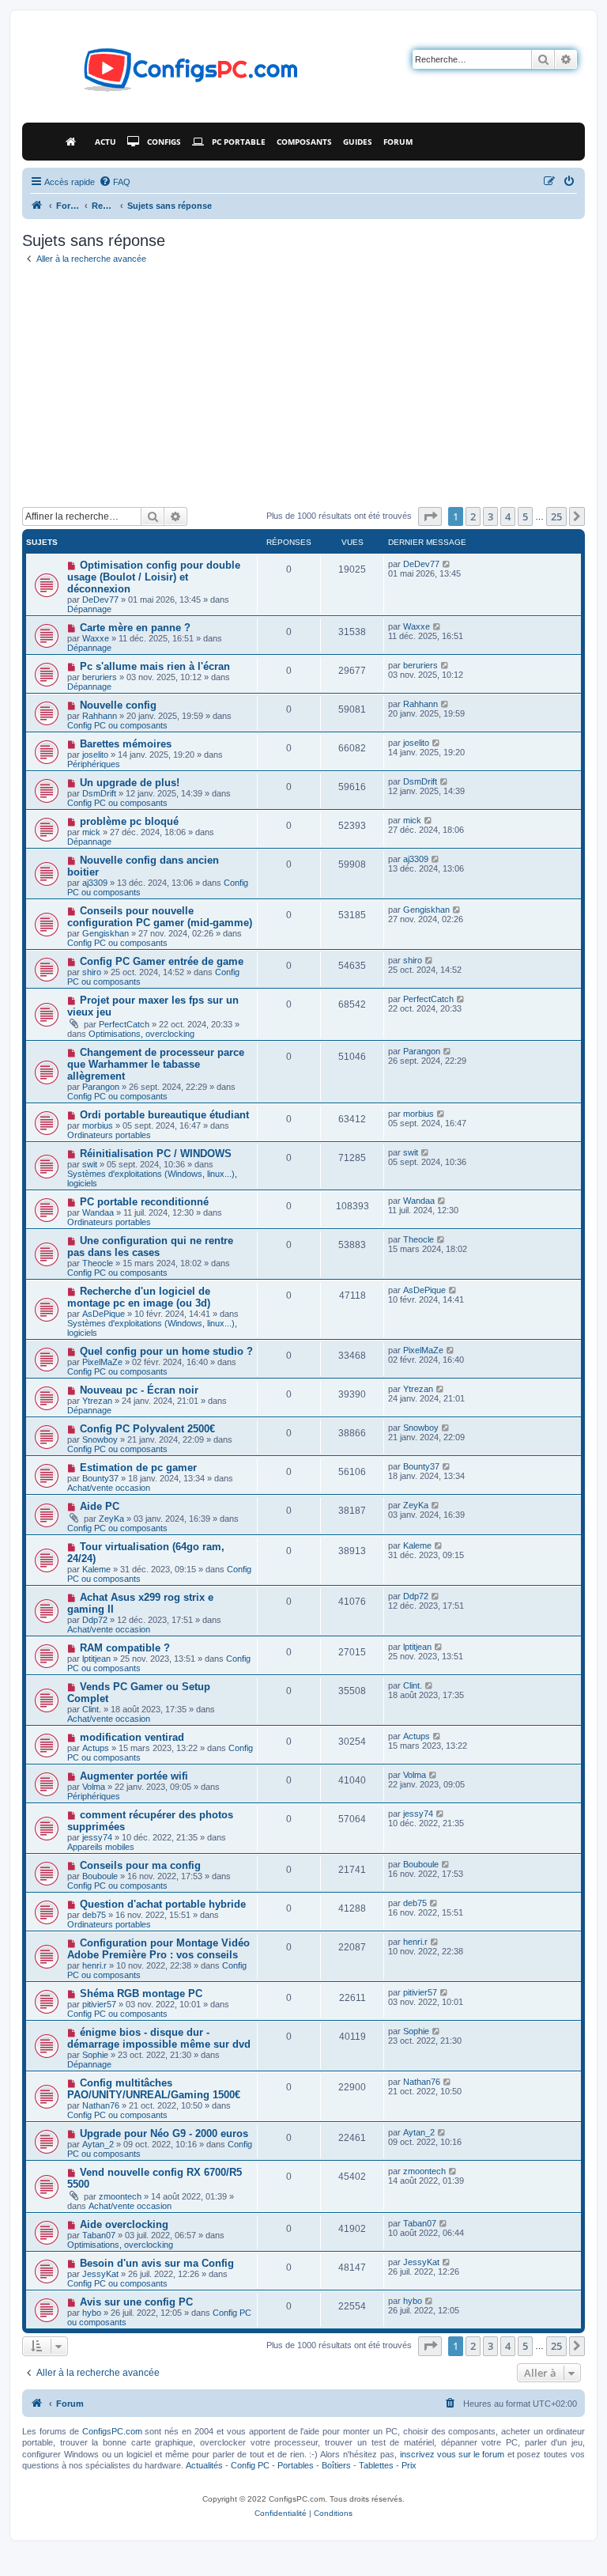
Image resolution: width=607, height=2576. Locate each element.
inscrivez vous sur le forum (452, 2454)
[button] (430, 516)
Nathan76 (101, 2105)
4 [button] (508, 516)
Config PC (250, 2465)
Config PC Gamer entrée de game (162, 961)
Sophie (95, 2055)
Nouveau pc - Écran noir (139, 1390)
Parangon (101, 1087)
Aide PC (100, 1506)
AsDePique (104, 1314)
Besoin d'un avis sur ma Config (157, 2263)
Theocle (98, 1263)
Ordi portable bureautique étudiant (164, 1115)
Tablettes (376, 2465)
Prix (409, 2465)
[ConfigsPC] (37, 206)
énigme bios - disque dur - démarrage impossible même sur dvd (159, 2038)
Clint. (92, 1709)
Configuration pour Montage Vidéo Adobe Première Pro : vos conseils (158, 1949)
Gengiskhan (106, 933)
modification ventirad (132, 1737)
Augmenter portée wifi (134, 1776)
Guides (358, 142)
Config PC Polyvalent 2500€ (147, 1429)
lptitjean (96, 1659)
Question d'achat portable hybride (163, 1904)
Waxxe (96, 638)
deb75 (94, 1915)
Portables (296, 2465)
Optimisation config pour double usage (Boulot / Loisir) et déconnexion (154, 577)
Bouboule (100, 1876)
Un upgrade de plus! (130, 783)
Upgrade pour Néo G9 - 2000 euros (164, 2133)
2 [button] (473, 516)
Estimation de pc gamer (138, 1468)
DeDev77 (100, 600)
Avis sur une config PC (136, 2302)
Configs (164, 142)
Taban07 (99, 2235)
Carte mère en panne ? (135, 628)
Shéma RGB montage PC (141, 1993)
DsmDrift (99, 793)
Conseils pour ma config (140, 1865)
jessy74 (97, 1837)
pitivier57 (99, 2004)
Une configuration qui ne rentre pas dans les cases (150, 1246)
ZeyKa (111, 1519)
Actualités (204, 2465)
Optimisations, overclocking (141, 1034)
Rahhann (100, 716)
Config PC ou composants (117, 725)
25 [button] (556, 516)
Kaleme (96, 1569)
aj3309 (95, 883)
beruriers (100, 677)
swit (90, 1164)
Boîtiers (336, 2465)
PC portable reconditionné (144, 1202)
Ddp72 (95, 1620)
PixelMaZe (102, 1362)
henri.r (94, 1965)
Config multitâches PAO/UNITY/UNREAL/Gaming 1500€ (154, 2089)
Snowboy (100, 1439)
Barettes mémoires (126, 744)
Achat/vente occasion (109, 1488)
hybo (92, 2313)
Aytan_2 (98, 2144)
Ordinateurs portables (109, 1135)
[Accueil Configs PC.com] (75, 142)
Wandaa (98, 1212)
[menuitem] (115, 182)
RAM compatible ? (125, 1648)
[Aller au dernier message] (447, 564)
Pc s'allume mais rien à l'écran (155, 666)
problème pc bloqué (129, 821)
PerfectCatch (124, 1024)
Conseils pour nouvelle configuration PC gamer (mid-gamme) (160, 917)
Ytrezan (97, 1401)
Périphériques (94, 764)
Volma (94, 1787)
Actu (106, 142)
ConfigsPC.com (112, 2431)
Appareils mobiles (101, 1847)
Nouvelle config (118, 705)
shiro (92, 972)
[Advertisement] (303, 388)
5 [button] (525, 516)
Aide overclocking (124, 2224)
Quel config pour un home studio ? (166, 1351)
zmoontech (120, 2196)
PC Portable (239, 142)
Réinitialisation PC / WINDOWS (156, 1154)
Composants (304, 142)
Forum (398, 142)
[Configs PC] (167, 74)
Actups (96, 1748)
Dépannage (89, 609)
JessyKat (100, 2274)
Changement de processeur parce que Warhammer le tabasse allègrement (156, 1064)
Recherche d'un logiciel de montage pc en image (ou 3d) (139, 1297)
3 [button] (490, 516)
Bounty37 (100, 1478)
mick (91, 832)
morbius (98, 1125)
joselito (95, 755)
